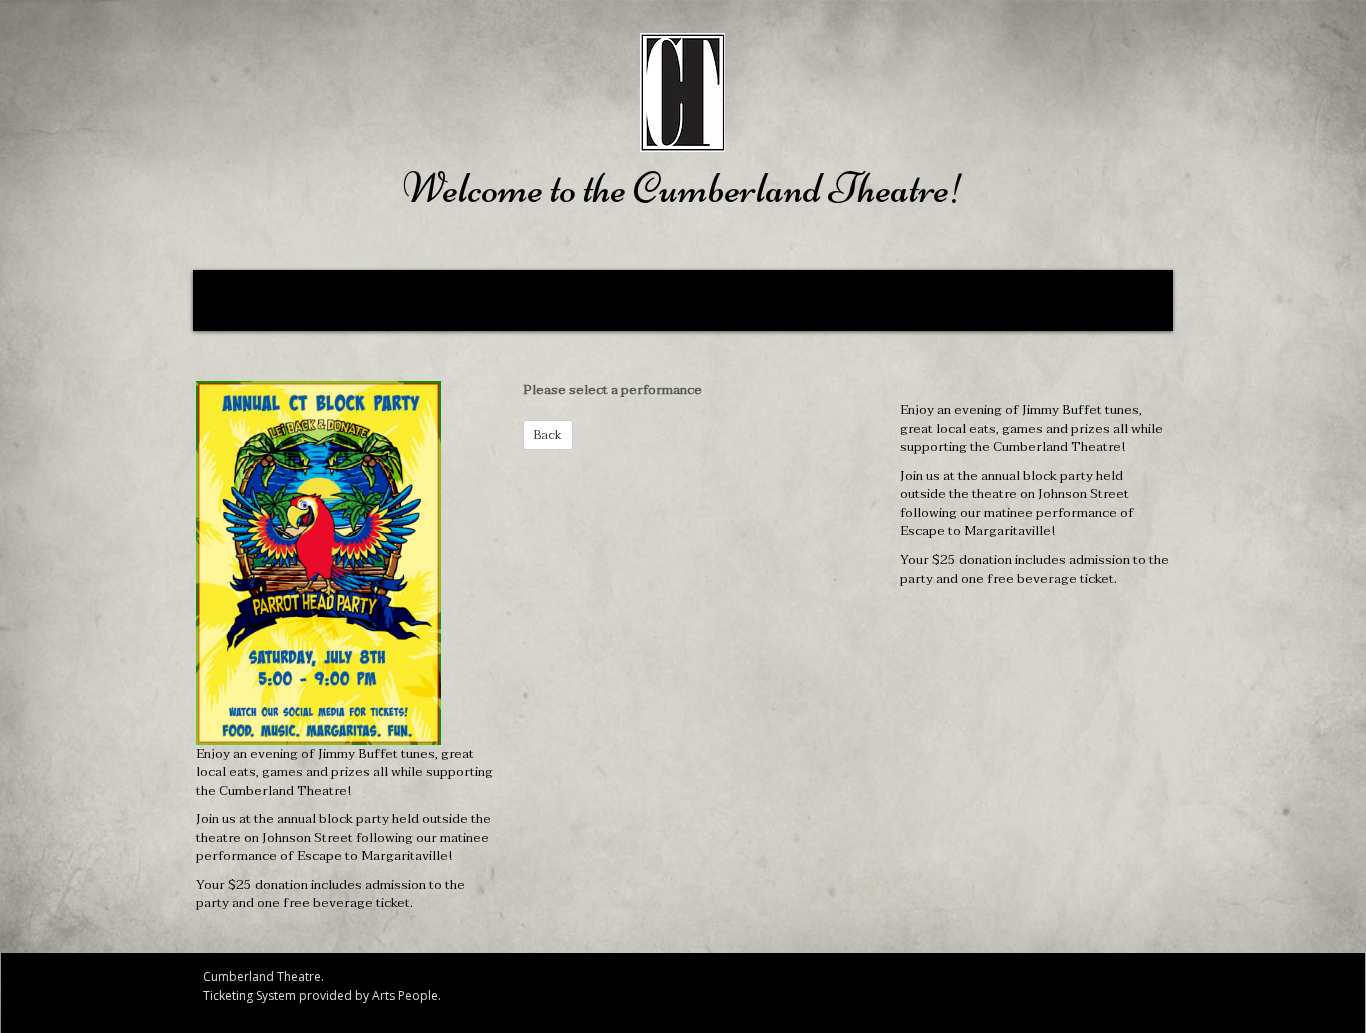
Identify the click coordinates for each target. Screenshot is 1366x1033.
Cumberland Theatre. (263, 976)
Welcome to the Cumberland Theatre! (683, 188)
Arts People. (406, 995)
